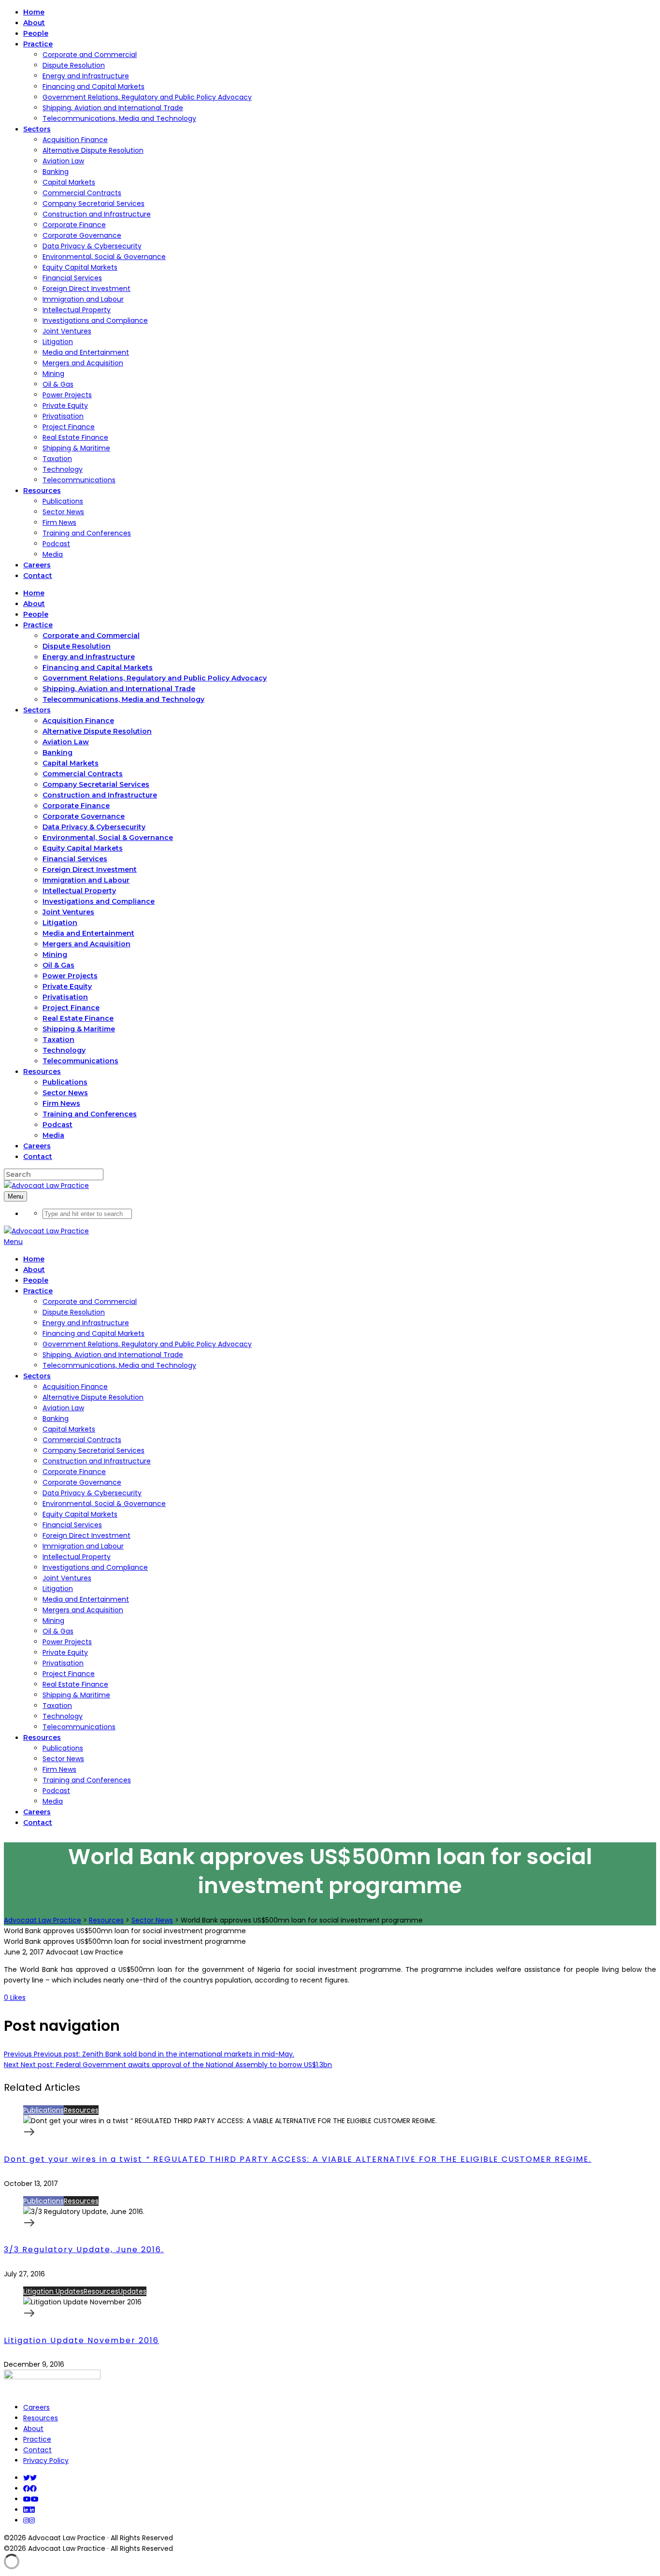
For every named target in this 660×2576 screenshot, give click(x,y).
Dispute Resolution (74, 65)
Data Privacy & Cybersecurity (92, 246)
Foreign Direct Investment (86, 289)
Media (53, 554)
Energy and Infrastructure (86, 76)
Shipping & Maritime (76, 448)
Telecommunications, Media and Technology (119, 118)
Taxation (57, 459)
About (33, 2429)
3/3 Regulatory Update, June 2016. (84, 2250)
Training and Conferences (87, 533)
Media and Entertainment (86, 352)
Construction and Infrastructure (97, 214)
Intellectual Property (77, 310)
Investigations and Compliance (95, 320)
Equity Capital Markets (80, 267)
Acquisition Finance (75, 140)
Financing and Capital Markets (93, 87)
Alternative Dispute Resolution (93, 150)
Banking (56, 172)
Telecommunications (79, 480)
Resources (81, 2110)
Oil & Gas (58, 384)
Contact (37, 2450)
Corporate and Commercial (90, 55)
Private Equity (65, 405)
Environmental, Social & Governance (104, 257)
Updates (132, 2291)
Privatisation (63, 416)
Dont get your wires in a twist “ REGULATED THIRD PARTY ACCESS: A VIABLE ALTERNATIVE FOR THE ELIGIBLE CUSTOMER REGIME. (298, 2159)
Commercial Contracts (82, 193)
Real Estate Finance (75, 437)
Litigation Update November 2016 (81, 2340)
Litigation (58, 342)
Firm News (59, 522)
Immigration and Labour (83, 299)
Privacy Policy (46, 2460)
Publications (63, 501)
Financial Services (72, 278)
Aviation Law (63, 161)
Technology (63, 469)
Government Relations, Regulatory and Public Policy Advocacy (147, 97)
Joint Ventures (67, 331)
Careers (36, 2407)
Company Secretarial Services (93, 203)
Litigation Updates (53, 2291)
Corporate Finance (74, 225)
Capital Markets (69, 182)
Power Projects (67, 395)
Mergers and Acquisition (83, 363)
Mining (53, 374)
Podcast (56, 544)
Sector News (63, 512)
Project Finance (69, 427)
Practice (37, 2439)
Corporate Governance (82, 235)
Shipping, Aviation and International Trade (113, 108)
